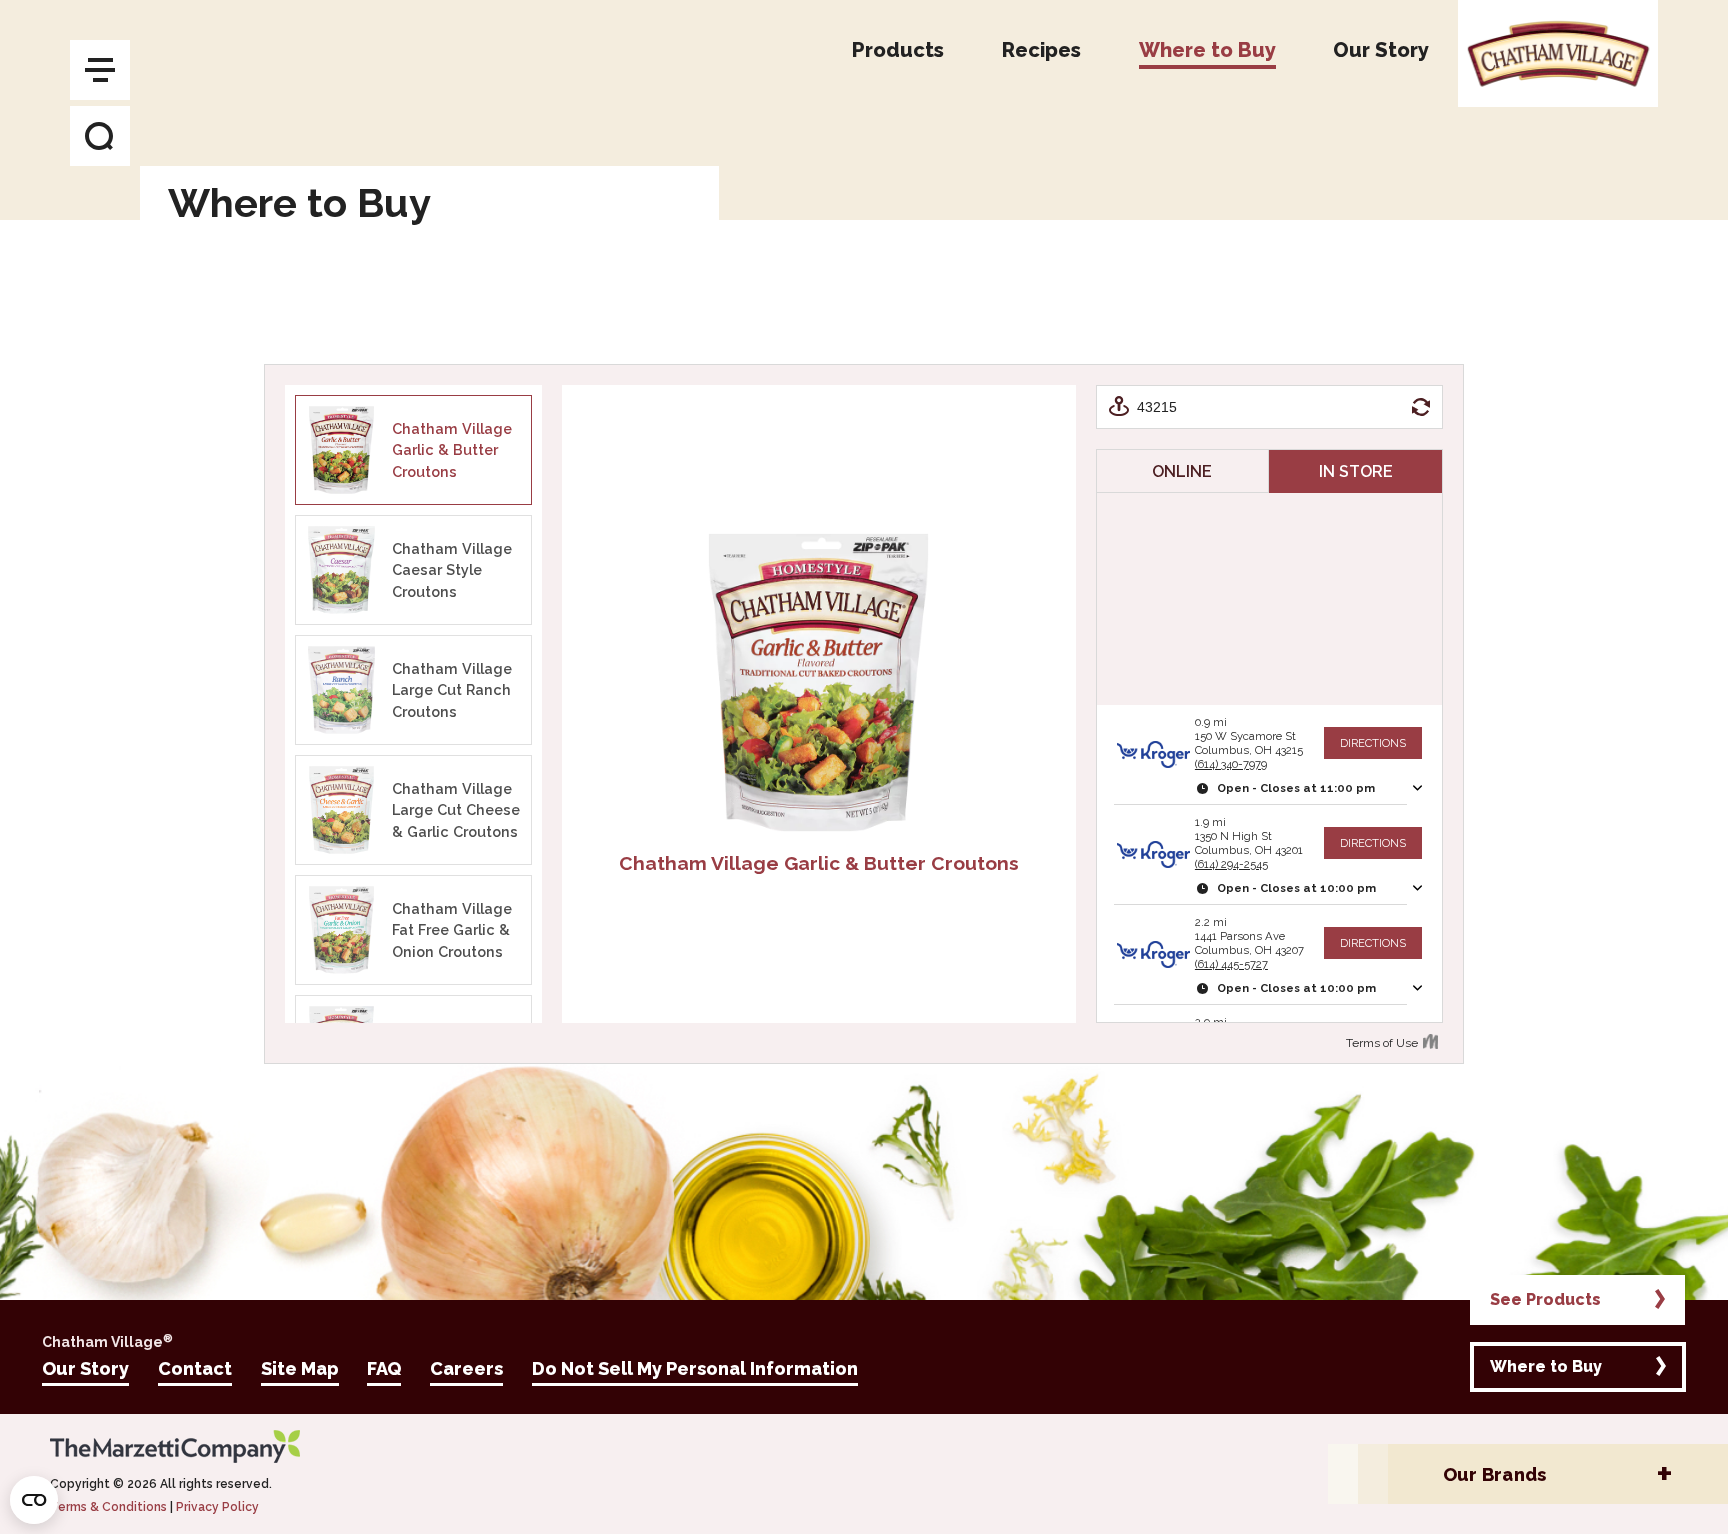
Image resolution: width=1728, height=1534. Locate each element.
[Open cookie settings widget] (34, 1500)
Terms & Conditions (108, 1507)
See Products (1545, 1299)
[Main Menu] (100, 70)
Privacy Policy (217, 1507)
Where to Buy (1546, 1366)
